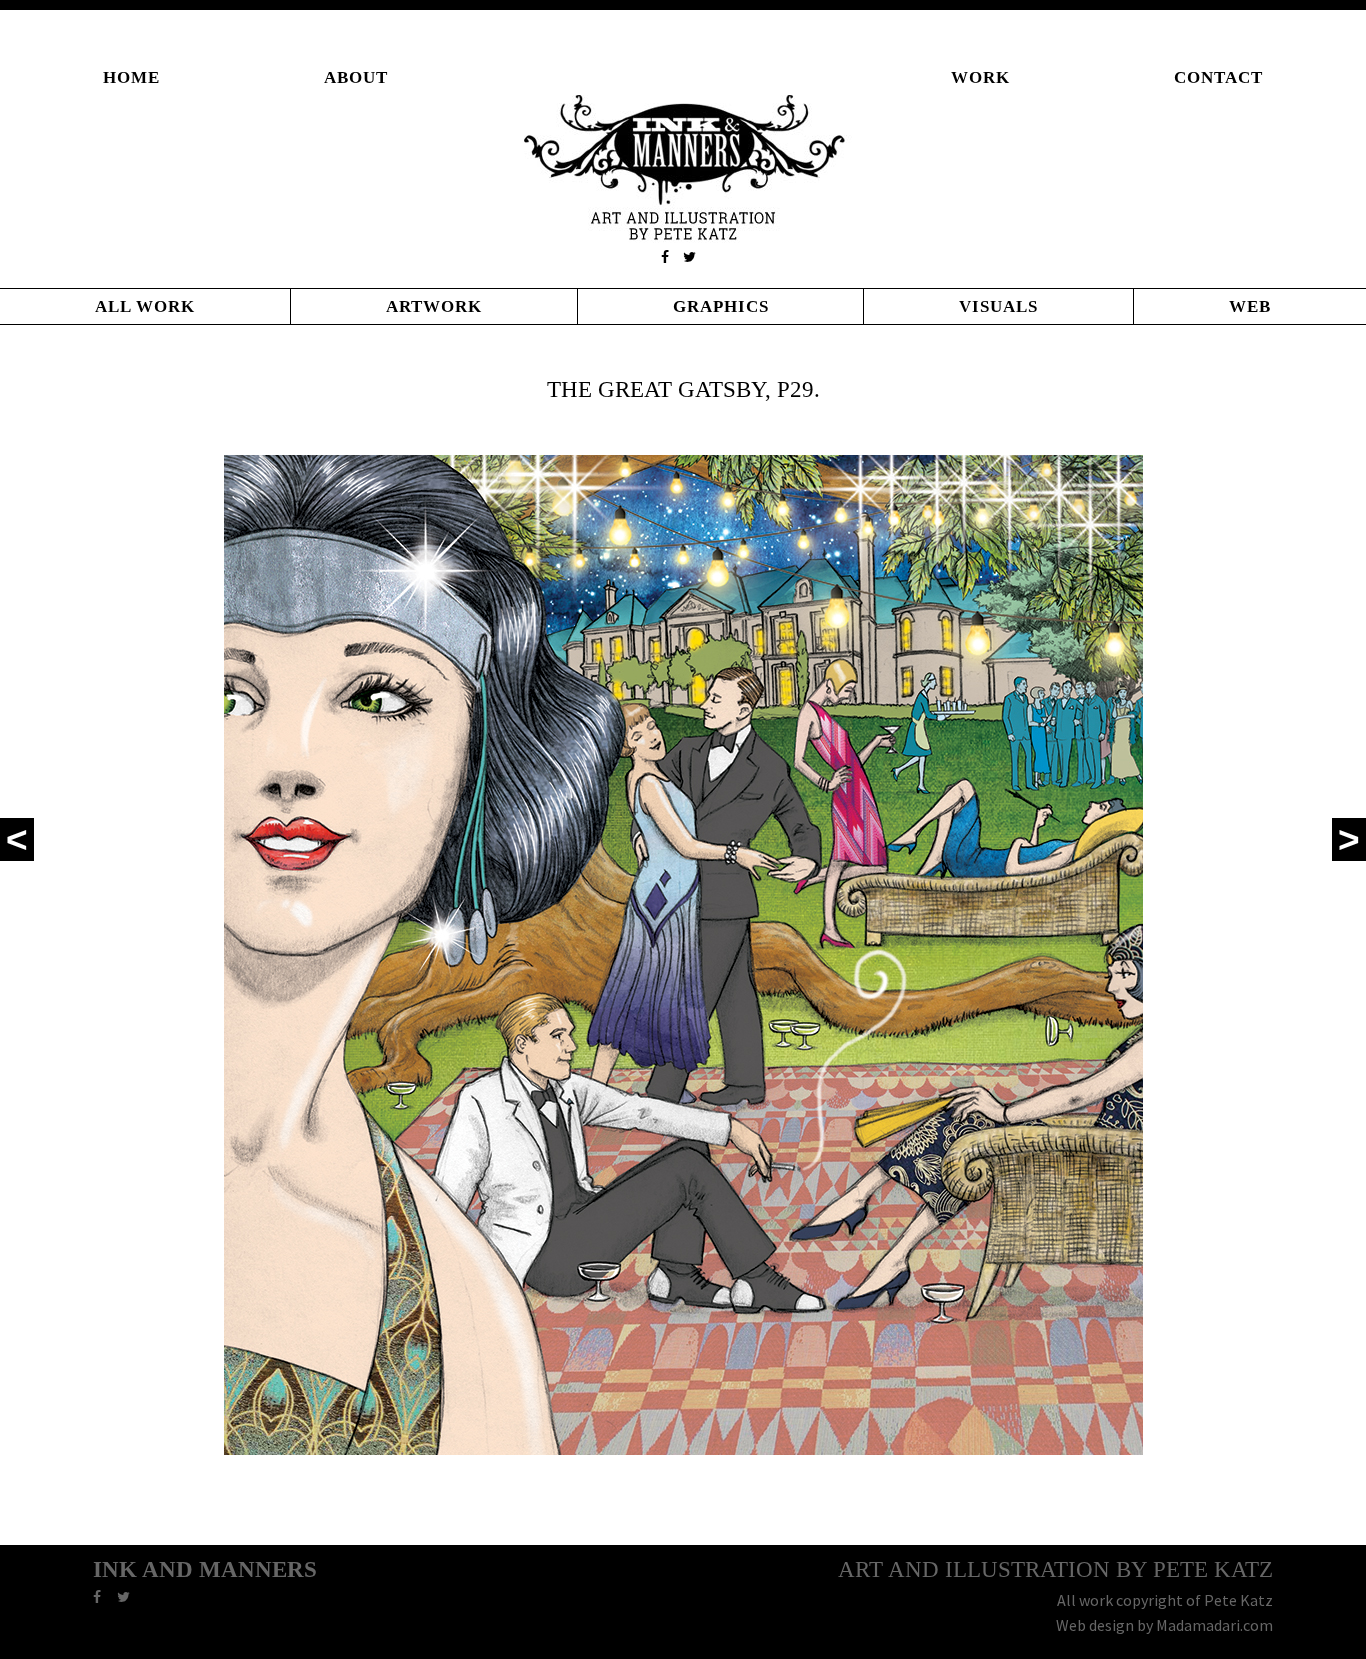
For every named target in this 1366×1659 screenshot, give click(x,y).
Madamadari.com (1214, 1625)
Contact (1218, 77)
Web (1250, 306)
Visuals (998, 306)
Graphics (721, 306)
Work (980, 77)
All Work (145, 306)
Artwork (434, 306)
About (356, 77)
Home (131, 77)
